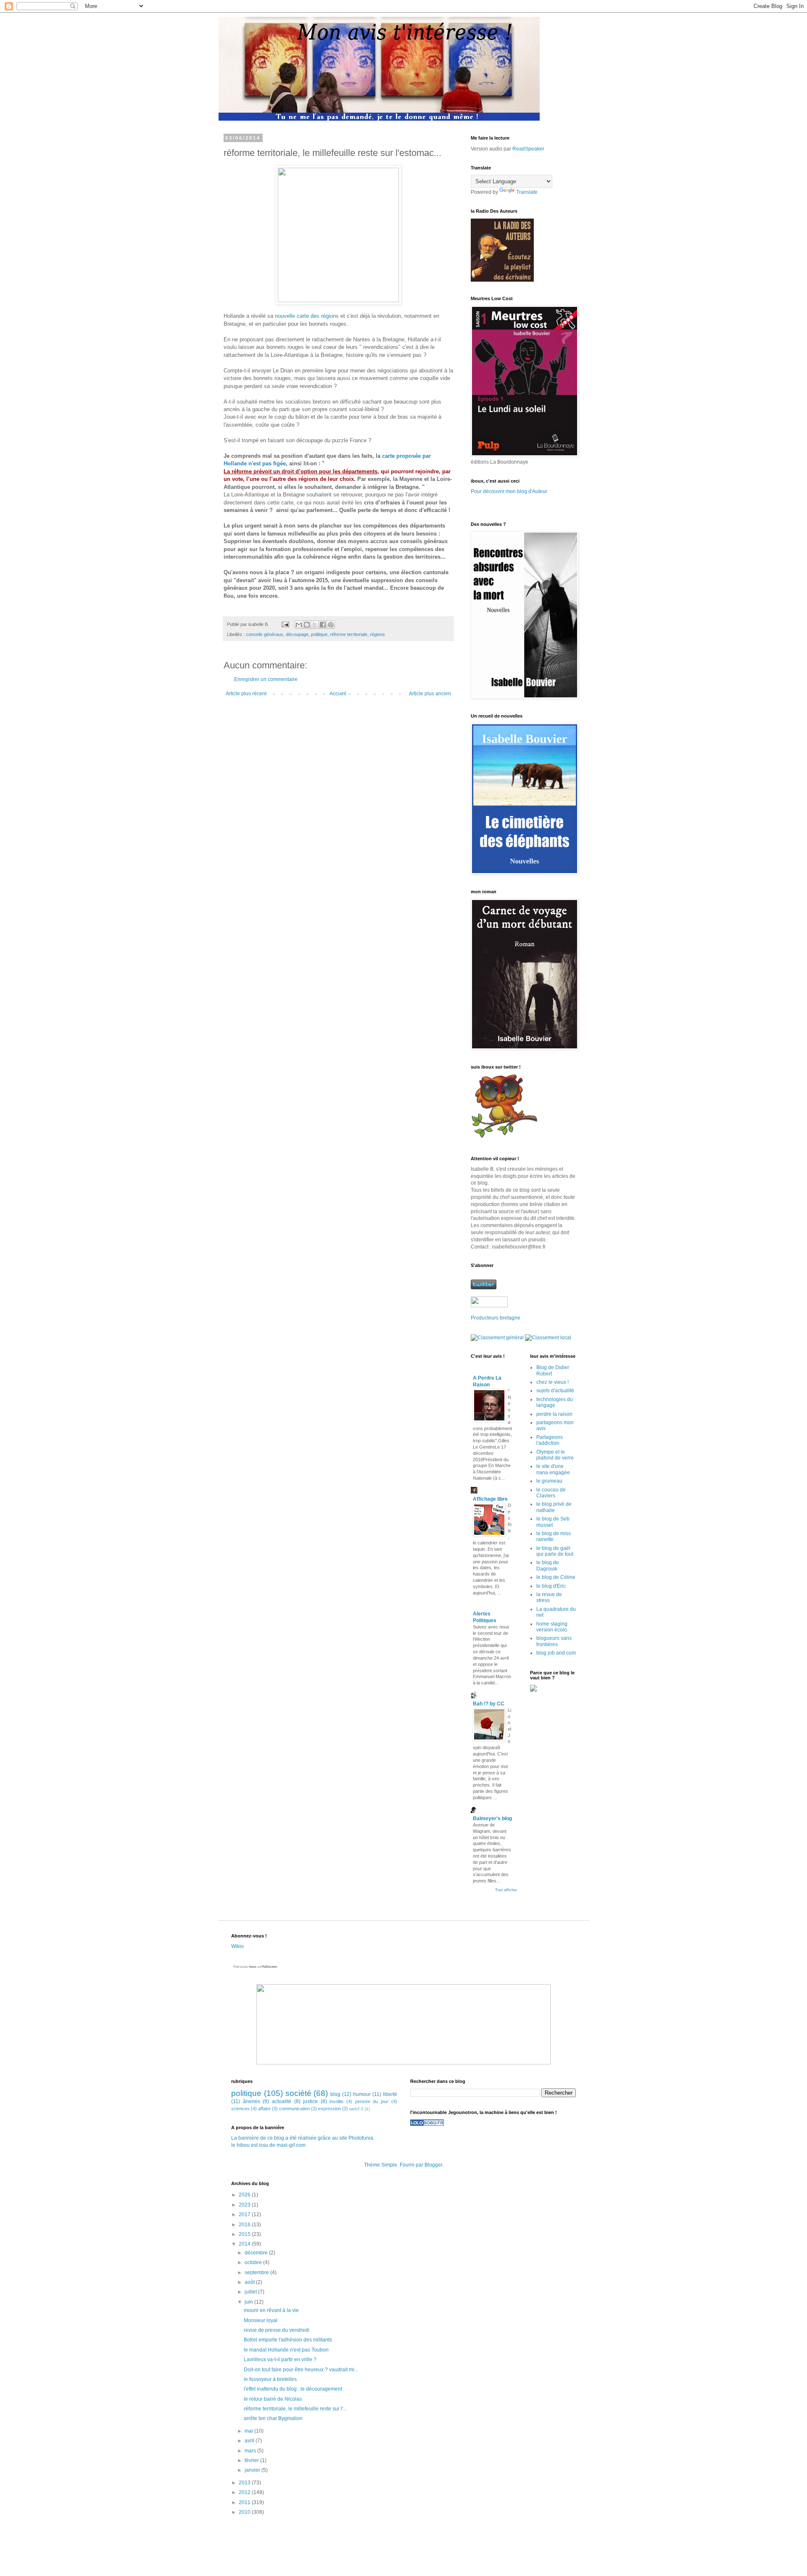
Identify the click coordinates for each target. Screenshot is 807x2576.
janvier (253, 2470)
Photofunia (361, 2138)
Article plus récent (246, 694)
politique (319, 634)
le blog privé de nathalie (554, 1507)
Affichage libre (490, 1499)
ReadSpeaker (528, 149)
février (252, 2460)
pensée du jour (372, 2101)
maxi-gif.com (291, 2145)
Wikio (237, 1946)
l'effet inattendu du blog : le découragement (293, 2389)
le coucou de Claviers (551, 1493)
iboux (253, 1967)
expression (330, 2109)
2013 (245, 2483)
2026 (245, 2195)
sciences (240, 2109)
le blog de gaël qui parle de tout (555, 1551)
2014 (245, 2244)
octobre (254, 2262)
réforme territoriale (349, 634)
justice (310, 2101)
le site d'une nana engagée (553, 1469)
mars (251, 2451)
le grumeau (549, 1481)
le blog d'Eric (551, 1586)
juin (249, 2302)
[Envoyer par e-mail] (299, 625)
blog (335, 2094)
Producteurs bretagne (496, 1318)
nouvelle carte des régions (307, 316)
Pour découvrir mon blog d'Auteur (509, 491)
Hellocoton (269, 1967)
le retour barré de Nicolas (273, 2399)
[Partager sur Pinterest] (331, 625)
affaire (264, 2109)
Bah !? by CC (489, 1704)
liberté (390, 2094)
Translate (527, 192)
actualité (282, 2101)
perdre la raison (554, 1414)
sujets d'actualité (555, 1391)
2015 (245, 2234)
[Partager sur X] (315, 625)
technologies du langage (555, 1402)
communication (294, 2109)
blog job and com (556, 1653)
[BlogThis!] (307, 625)
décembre (257, 2253)
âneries (252, 2101)
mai (249, 2431)
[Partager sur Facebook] (323, 625)
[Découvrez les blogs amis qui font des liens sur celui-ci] (427, 2124)
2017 (245, 2214)
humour (362, 2094)
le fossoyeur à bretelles (270, 2379)
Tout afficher (506, 1890)
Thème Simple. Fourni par (394, 2165)
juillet (251, 2292)
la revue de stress (549, 1597)
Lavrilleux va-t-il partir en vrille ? (280, 2360)
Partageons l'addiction (550, 1440)
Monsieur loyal (261, 2320)
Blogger (433, 2165)
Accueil (338, 694)
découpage (297, 634)
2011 (245, 2502)
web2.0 (356, 2109)
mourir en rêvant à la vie (271, 2310)
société (298, 2093)
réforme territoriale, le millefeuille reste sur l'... (295, 2409)
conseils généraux (265, 634)
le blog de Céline (556, 1577)
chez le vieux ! (553, 1382)
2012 (245, 2492)
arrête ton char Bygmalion (273, 2418)
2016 (245, 2225)
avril (250, 2441)
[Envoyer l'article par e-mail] (285, 624)
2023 (245, 2205)
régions (377, 634)
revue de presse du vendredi (277, 2330)
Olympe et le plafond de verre (555, 1455)
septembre (257, 2272)
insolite (336, 2101)
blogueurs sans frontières (554, 1641)
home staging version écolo (552, 1627)
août (250, 2282)
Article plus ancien (430, 694)
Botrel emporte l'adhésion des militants (288, 2340)
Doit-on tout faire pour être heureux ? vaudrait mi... (301, 2370)
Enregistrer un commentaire (266, 679)
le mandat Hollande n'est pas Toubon (286, 2350)
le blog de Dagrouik (548, 1565)
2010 (245, 2512)
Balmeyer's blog (492, 1819)
